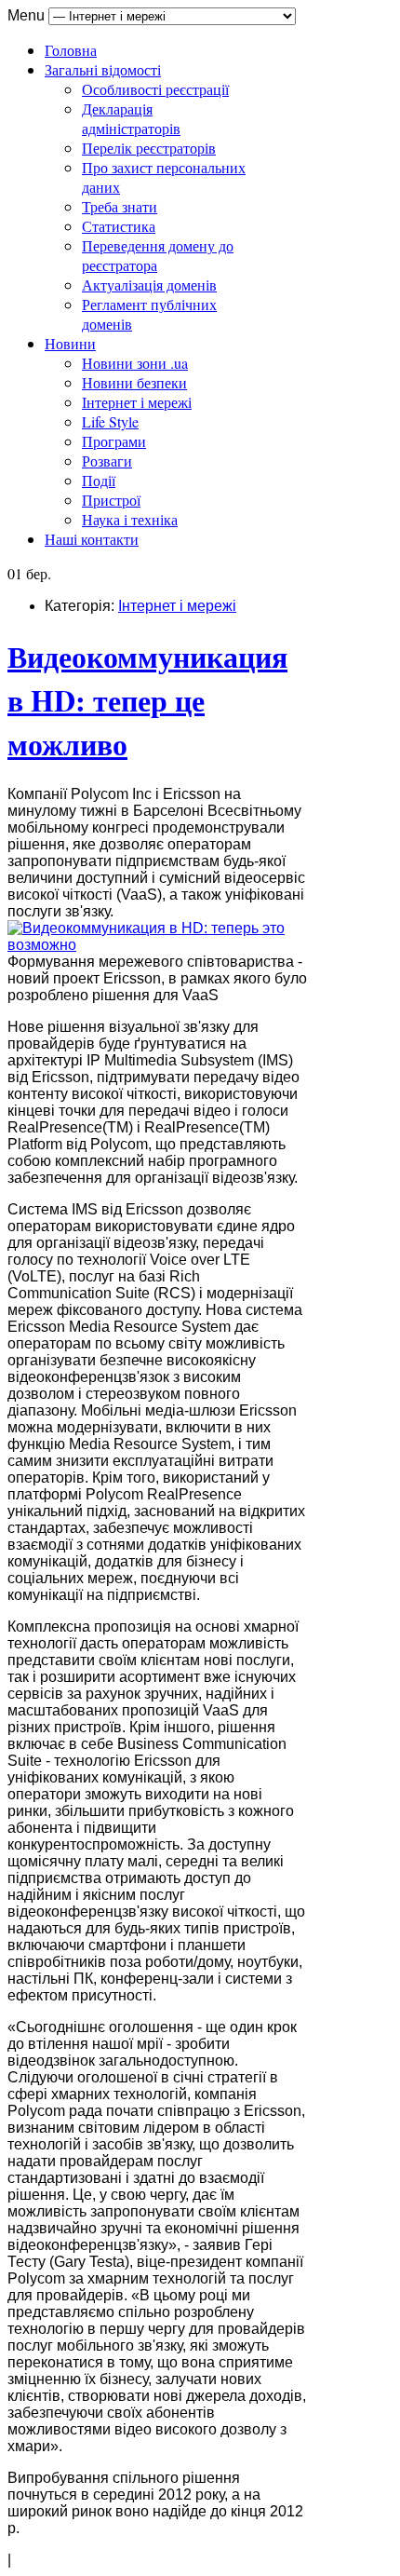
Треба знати (120, 206)
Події (99, 480)
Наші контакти (92, 539)
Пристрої (111, 500)
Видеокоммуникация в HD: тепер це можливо (147, 700)
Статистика (119, 226)
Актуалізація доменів (149, 285)
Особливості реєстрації (155, 89)
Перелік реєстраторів (149, 148)
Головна (71, 50)
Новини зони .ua (135, 363)
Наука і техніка (130, 519)
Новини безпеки (134, 382)
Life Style (110, 421)
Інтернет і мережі (137, 402)
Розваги (107, 461)
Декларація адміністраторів (131, 118)
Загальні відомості (103, 69)
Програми (114, 441)
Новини (70, 343)
